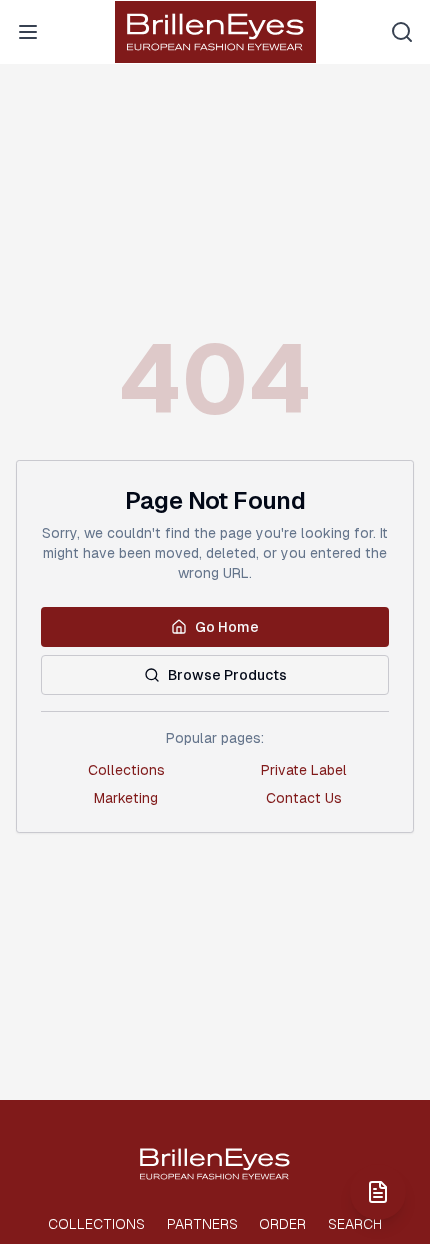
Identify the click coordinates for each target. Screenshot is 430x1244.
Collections (126, 770)
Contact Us (304, 798)
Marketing (126, 798)
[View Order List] (378, 1192)
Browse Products (227, 675)
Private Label (304, 770)
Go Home (227, 627)
